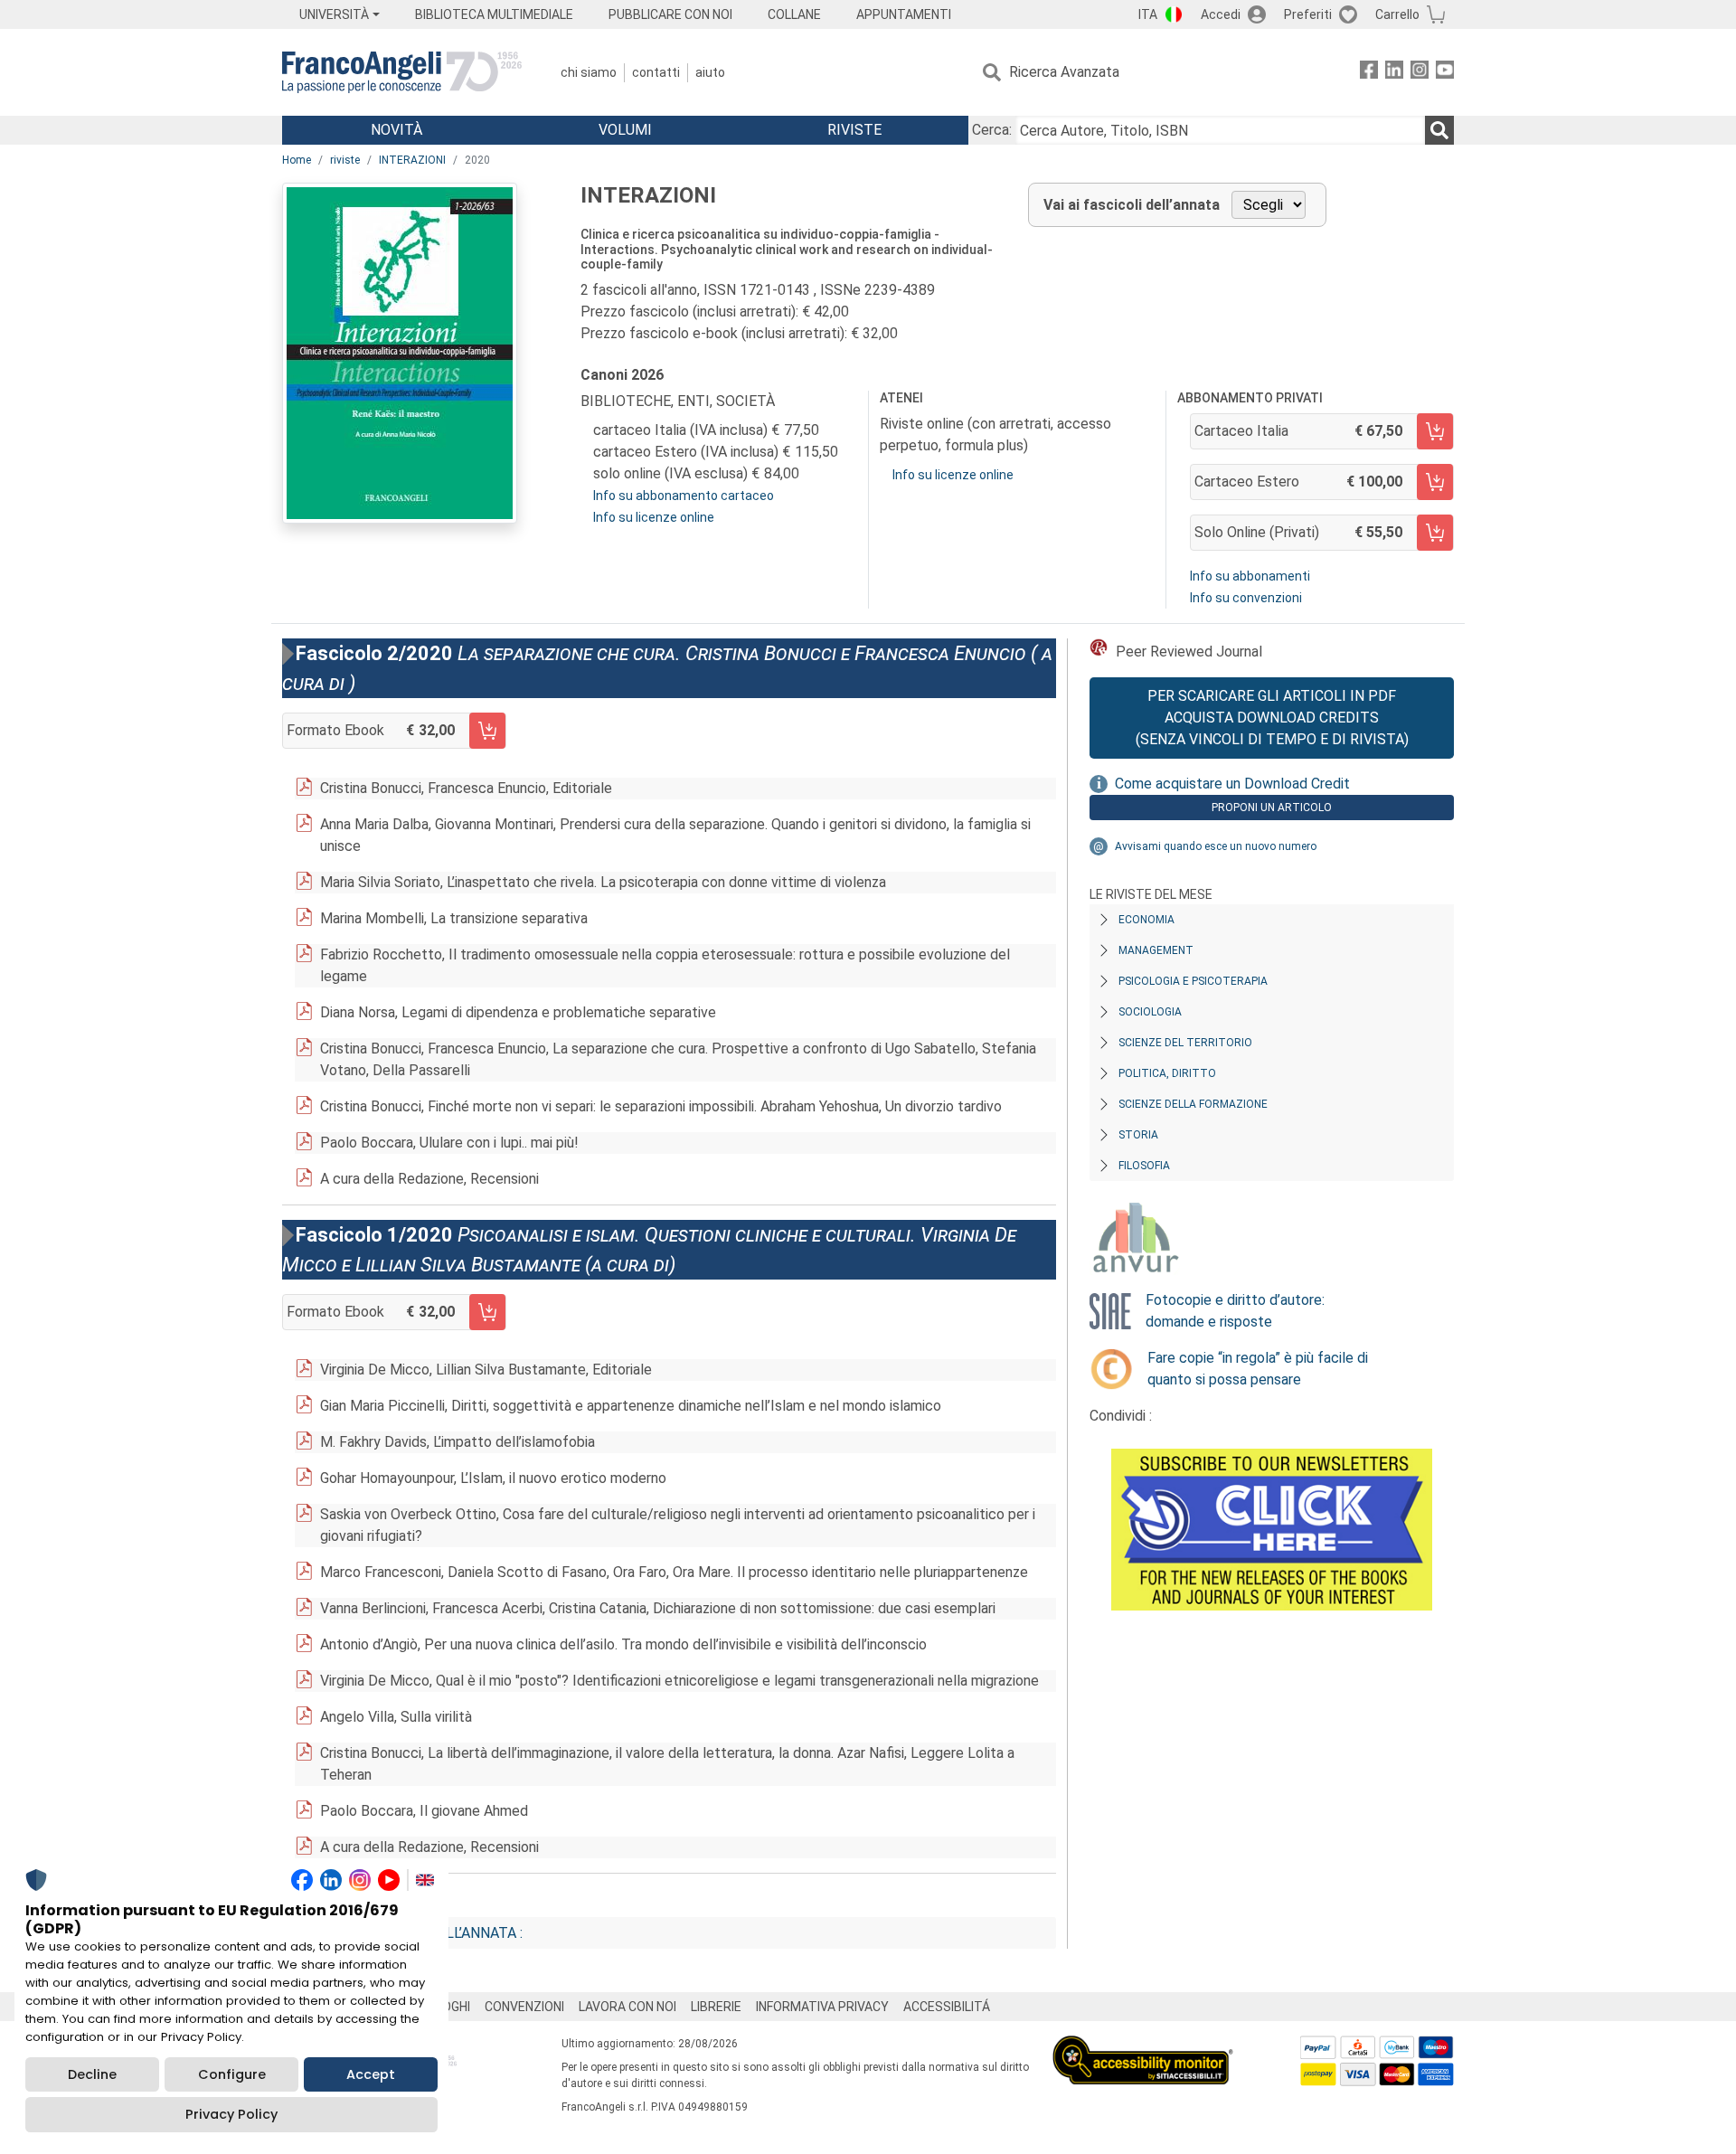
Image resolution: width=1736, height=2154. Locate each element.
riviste (345, 160)
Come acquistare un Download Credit (1232, 784)
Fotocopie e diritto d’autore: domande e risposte (1235, 1311)
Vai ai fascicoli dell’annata (1132, 205)
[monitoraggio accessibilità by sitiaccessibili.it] (1143, 2046)
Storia (1138, 1135)
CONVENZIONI (524, 2007)
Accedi (1221, 14)
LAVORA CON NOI (627, 2007)
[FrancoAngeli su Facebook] (1369, 73)
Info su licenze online (654, 517)
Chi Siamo (589, 72)
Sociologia (1150, 1012)
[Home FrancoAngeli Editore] (402, 72)
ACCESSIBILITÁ (947, 2007)
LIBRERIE (716, 2007)
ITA (1148, 14)
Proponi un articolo (1272, 808)
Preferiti (1308, 14)
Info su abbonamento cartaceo (684, 496)
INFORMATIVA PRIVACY (822, 2007)
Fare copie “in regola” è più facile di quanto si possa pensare (1258, 1369)
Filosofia (1144, 1166)
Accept (371, 2074)
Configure (232, 2074)
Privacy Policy (231, 2114)
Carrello (1397, 14)
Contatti (656, 72)
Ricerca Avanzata (1064, 72)
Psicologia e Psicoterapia (1193, 981)
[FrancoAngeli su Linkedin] (1394, 73)
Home (297, 160)
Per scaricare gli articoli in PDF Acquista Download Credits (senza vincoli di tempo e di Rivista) (1272, 718)
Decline (92, 2074)
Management (1156, 950)
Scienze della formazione (1193, 1104)
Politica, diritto (1167, 1073)
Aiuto (710, 72)
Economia (1146, 920)
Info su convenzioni (1246, 598)
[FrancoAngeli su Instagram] (1420, 73)
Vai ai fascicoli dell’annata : (417, 1933)
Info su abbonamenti (1250, 576)
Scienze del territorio (1185, 1043)
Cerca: (992, 130)
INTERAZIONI (412, 160)
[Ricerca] (1439, 130)
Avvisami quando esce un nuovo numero (1216, 846)
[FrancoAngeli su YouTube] (1445, 73)
